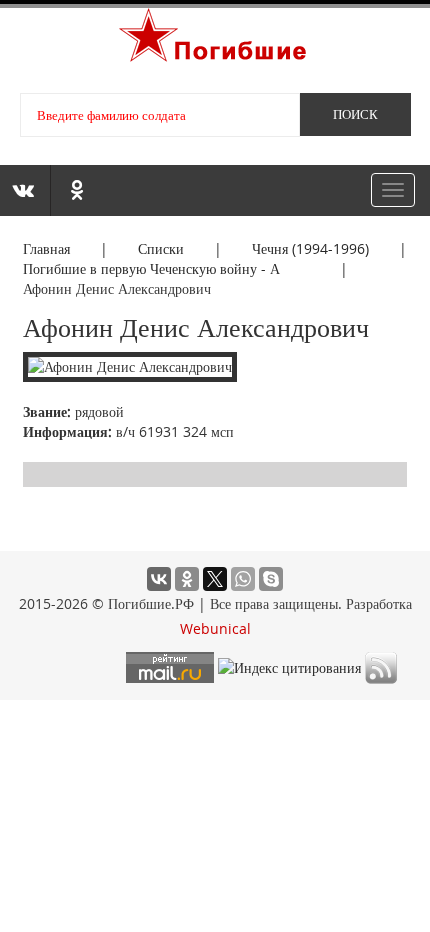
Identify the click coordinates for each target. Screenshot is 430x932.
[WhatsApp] (243, 579)
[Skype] (271, 579)
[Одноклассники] (187, 579)
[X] (215, 579)
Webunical (215, 628)
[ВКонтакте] (159, 579)
